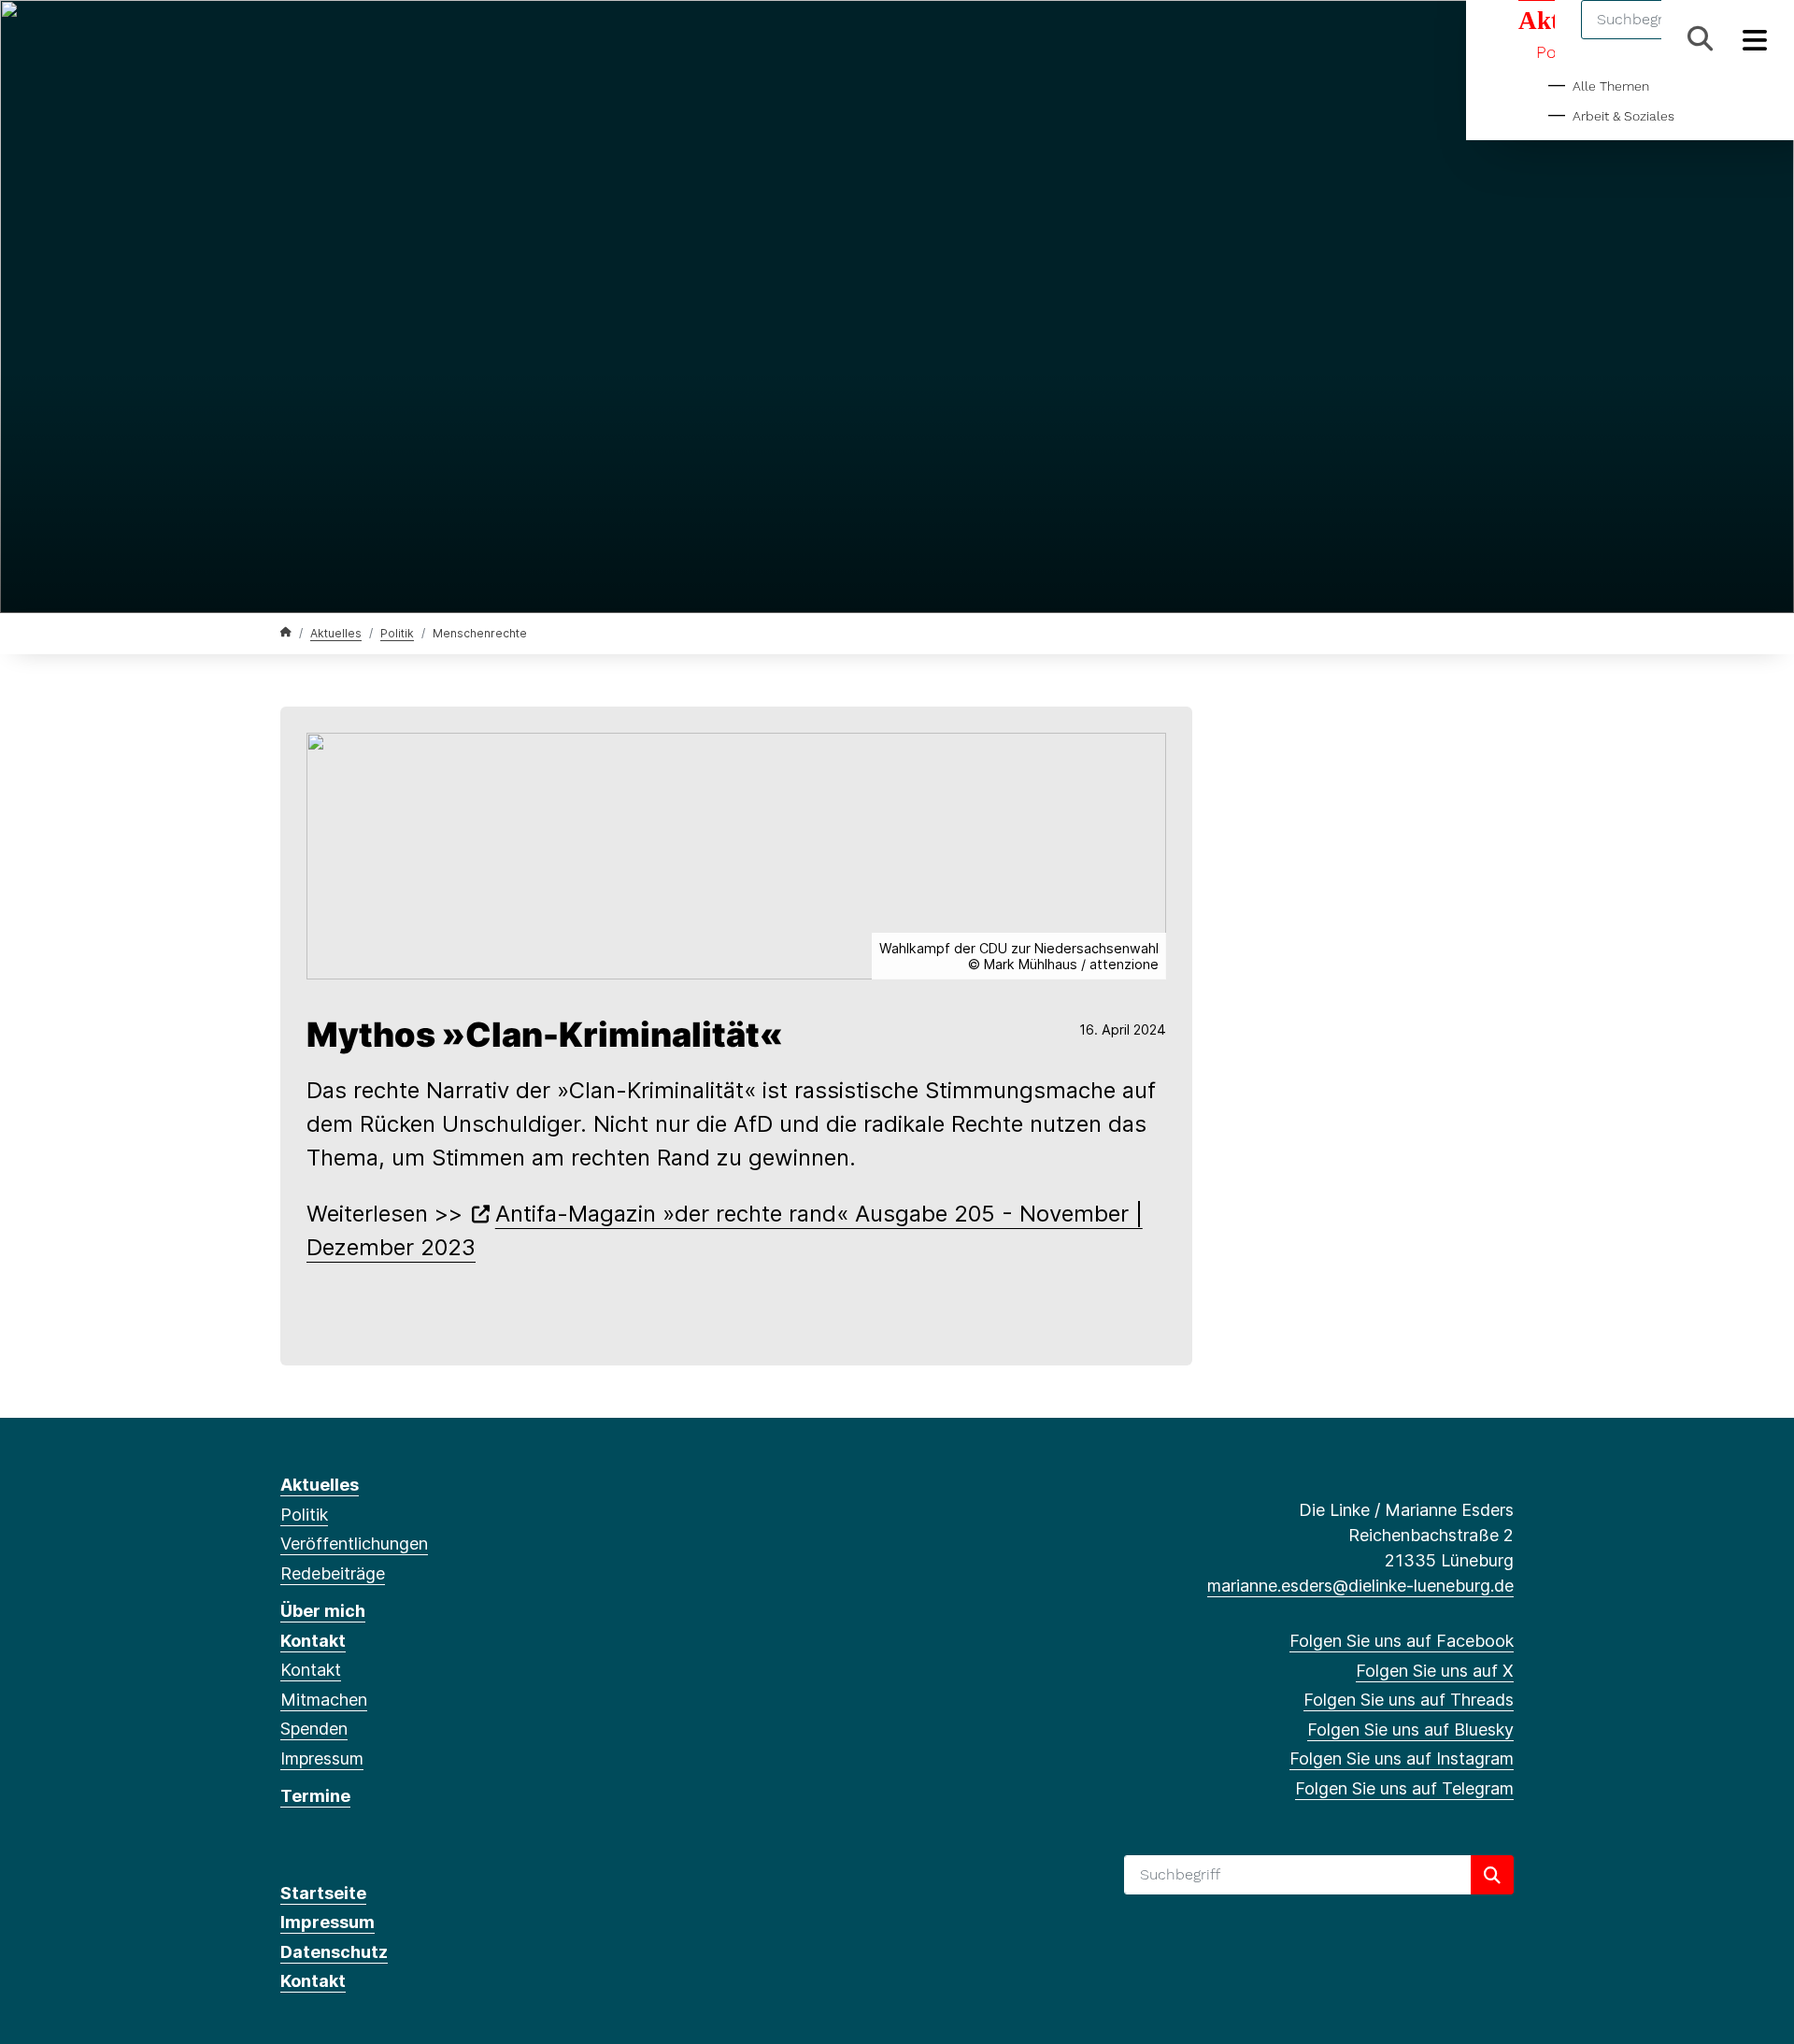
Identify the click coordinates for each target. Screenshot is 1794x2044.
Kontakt (313, 1641)
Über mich (323, 1611)
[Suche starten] (1492, 1875)
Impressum (322, 1758)
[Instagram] (413, 39)
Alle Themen (1611, 86)
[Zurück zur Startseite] (286, 632)
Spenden (314, 1729)
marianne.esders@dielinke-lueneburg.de (1360, 1586)
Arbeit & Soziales (1623, 116)
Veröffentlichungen (354, 1544)
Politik (397, 633)
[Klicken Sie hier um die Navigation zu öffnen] (1755, 39)
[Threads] (352, 39)
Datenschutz (334, 1952)
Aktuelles (336, 633)
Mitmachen (324, 1700)
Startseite (323, 1893)
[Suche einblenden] (1700, 39)
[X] (321, 39)
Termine (315, 1796)
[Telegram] (443, 39)
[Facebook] (290, 39)
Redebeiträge (333, 1573)
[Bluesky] (383, 39)
